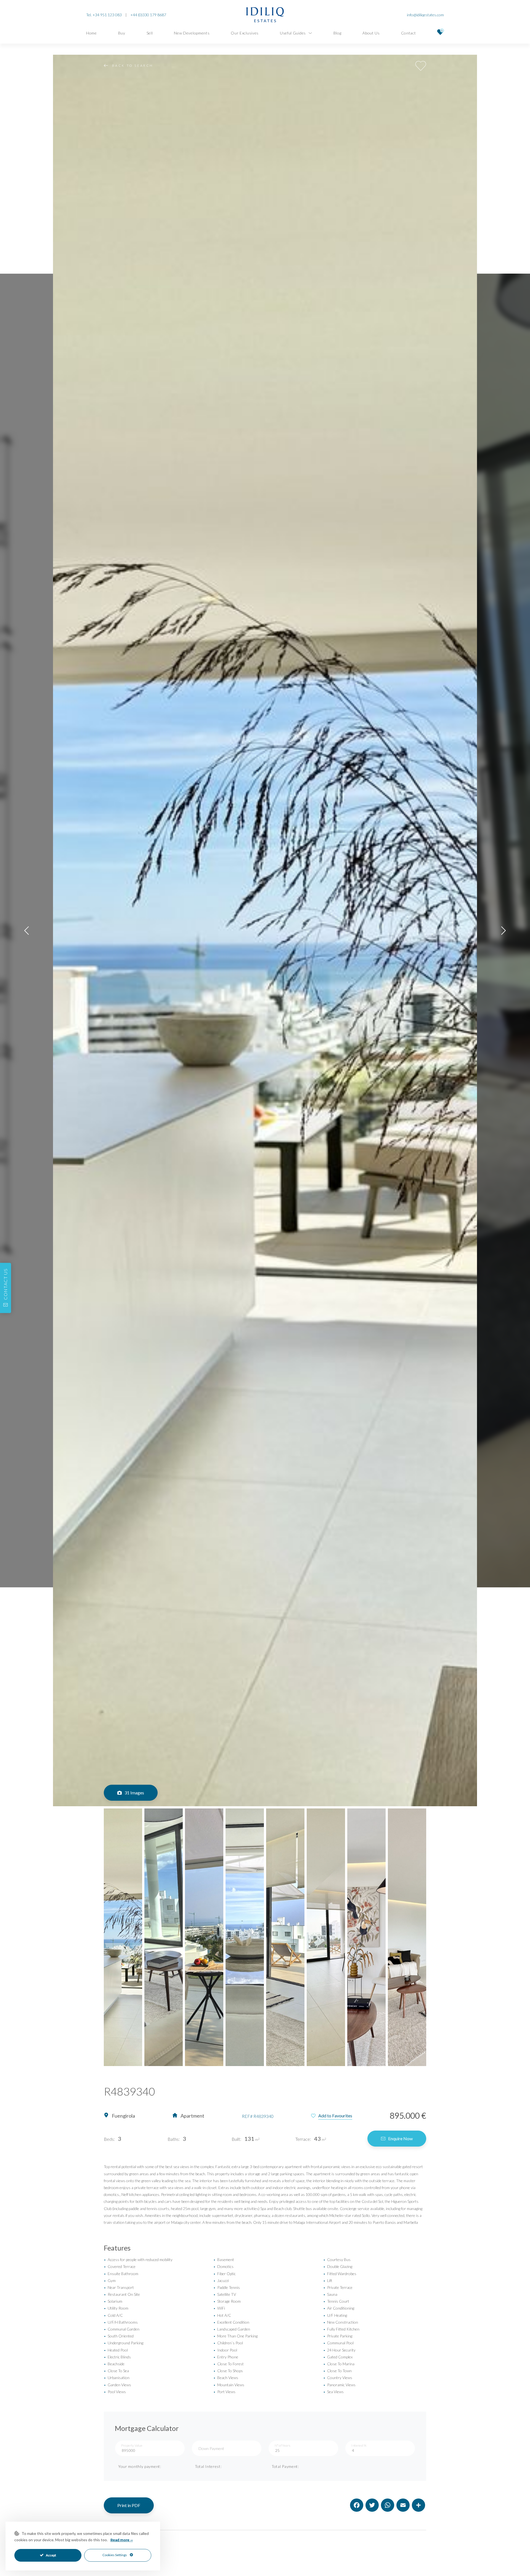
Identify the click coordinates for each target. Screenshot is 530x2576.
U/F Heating (335, 2315)
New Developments (192, 33)
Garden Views (117, 2385)
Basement (224, 2260)
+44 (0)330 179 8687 (148, 15)
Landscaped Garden (232, 2329)
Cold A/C (113, 2315)
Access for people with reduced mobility (138, 2260)
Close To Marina (339, 2364)
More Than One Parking (235, 2336)
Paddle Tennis (227, 2287)
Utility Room (116, 2308)
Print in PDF (129, 2505)
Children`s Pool (228, 2343)
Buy (122, 33)
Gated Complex (338, 2357)
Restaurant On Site (122, 2294)
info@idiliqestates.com (425, 15)
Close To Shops (228, 2371)
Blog (337, 33)
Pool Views (115, 2392)
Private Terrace (338, 2287)
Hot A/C (222, 2315)
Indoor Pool (225, 2350)
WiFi (219, 2308)
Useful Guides (293, 33)
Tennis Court (336, 2301)
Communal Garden (122, 2329)
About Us (371, 33)
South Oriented (119, 2336)
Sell (150, 33)
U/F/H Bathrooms (121, 2322)
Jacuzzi (221, 2280)
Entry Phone (226, 2357)
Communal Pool (338, 2343)
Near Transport (119, 2287)
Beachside (114, 2364)
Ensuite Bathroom (121, 2274)
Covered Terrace (120, 2266)
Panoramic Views (339, 2385)
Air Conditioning (339, 2308)
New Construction (341, 2322)
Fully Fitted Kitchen (341, 2329)
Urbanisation (117, 2378)
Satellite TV (225, 2294)
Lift (328, 2280)
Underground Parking (124, 2343)
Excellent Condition (231, 2322)
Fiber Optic (225, 2274)
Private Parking (338, 2336)
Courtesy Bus (337, 2260)
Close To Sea (116, 2371)
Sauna (330, 2294)
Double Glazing (338, 2266)
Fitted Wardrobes (340, 2274)
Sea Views (333, 2392)
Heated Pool (116, 2350)
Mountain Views (229, 2385)
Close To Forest (229, 2364)
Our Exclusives (245, 33)
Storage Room (227, 2301)
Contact (409, 33)
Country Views (338, 2378)
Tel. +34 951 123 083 (104, 15)
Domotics (223, 2266)
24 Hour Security (339, 2350)
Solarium (113, 2301)
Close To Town (337, 2371)
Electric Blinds (117, 2357)
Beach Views (226, 2378)
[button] (26, 930)
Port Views (224, 2392)
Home (92, 33)
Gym (110, 2280)
